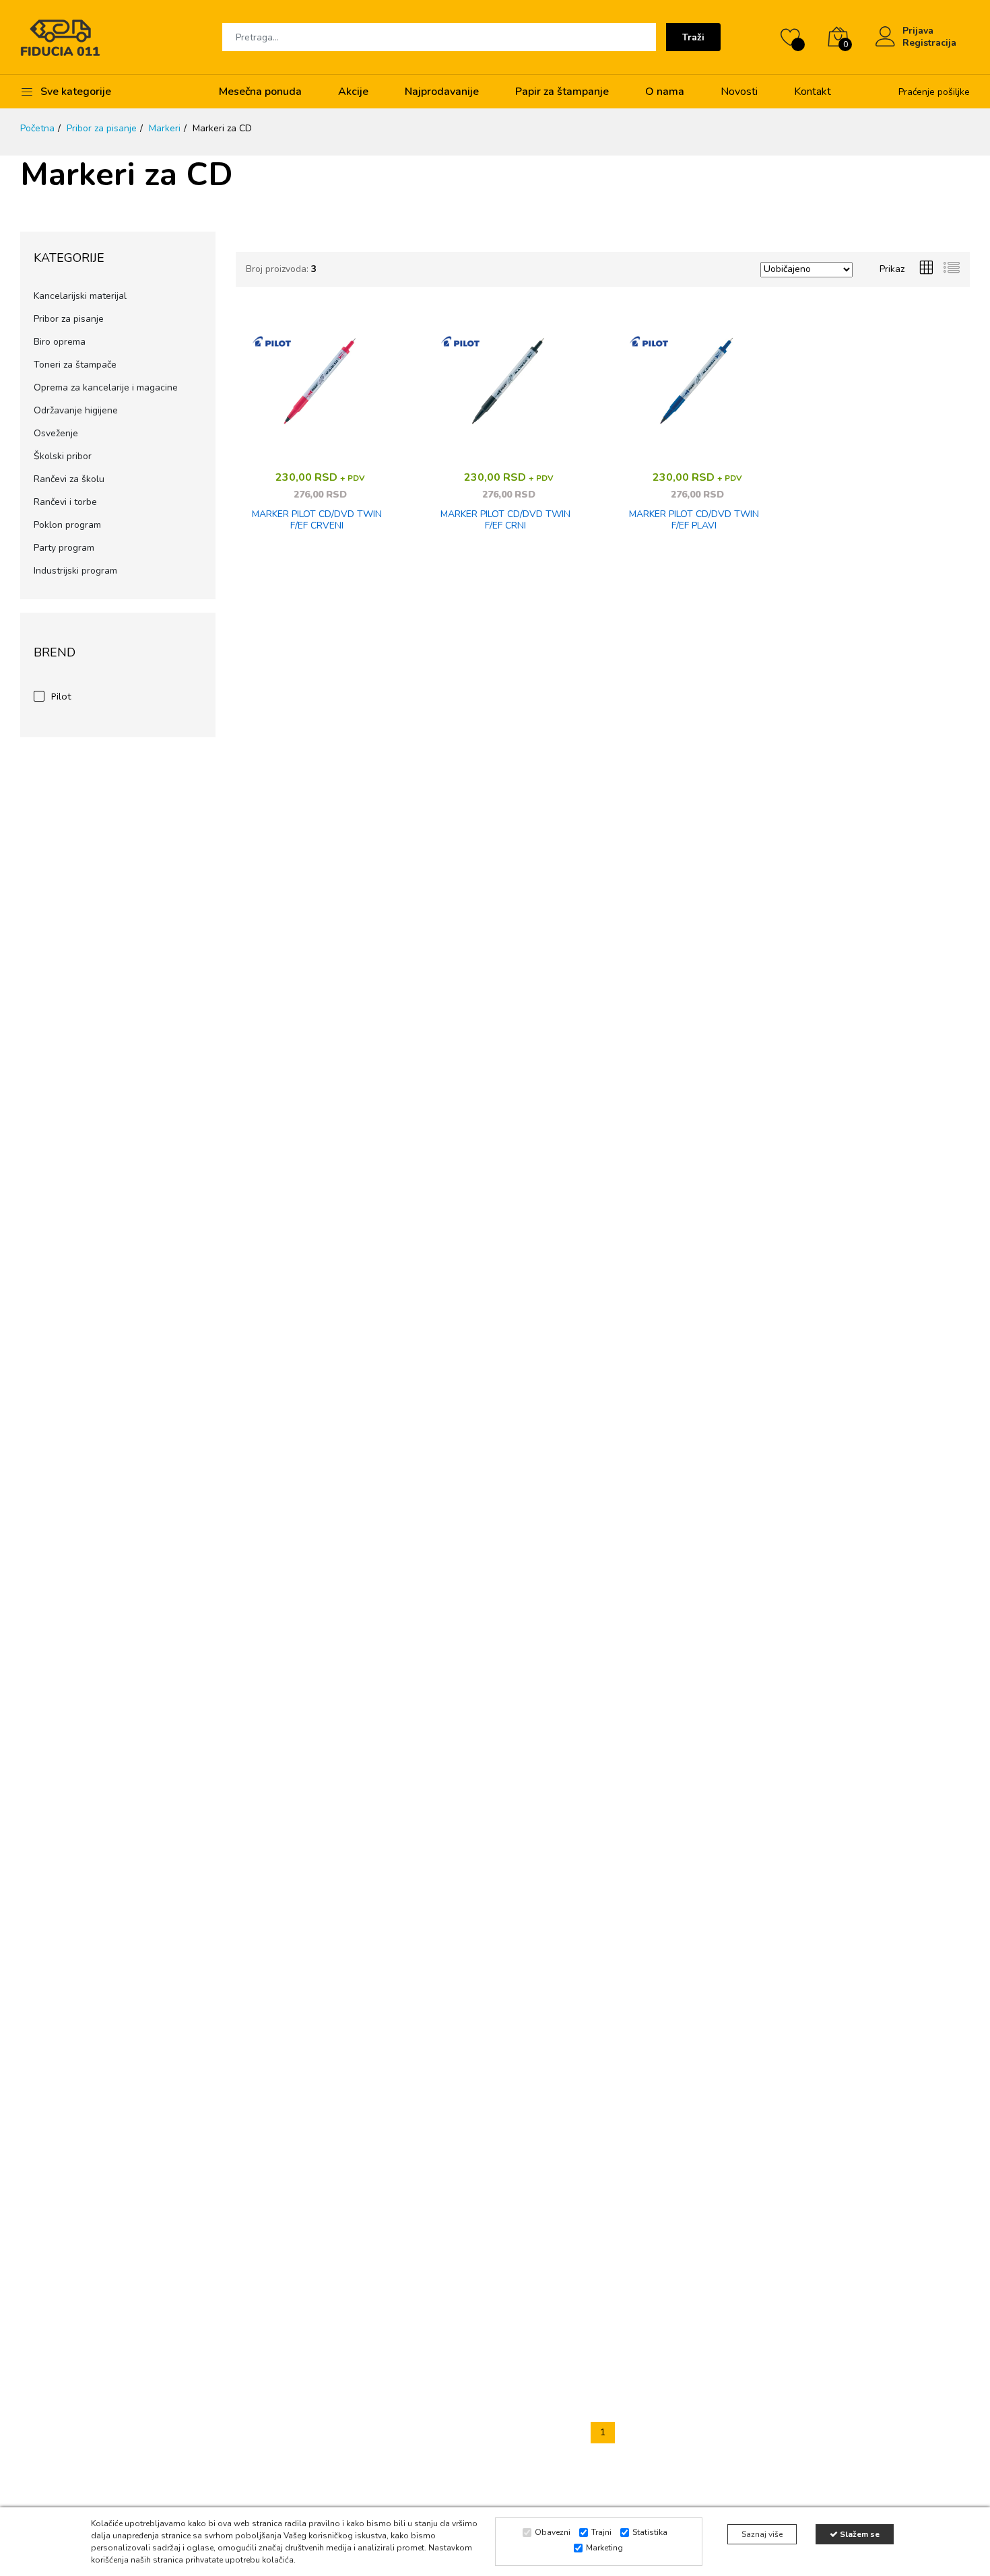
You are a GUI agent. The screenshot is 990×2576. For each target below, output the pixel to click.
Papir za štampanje (562, 92)
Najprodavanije (442, 92)
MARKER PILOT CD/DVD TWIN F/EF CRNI (505, 520)
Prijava (918, 31)
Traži (693, 37)
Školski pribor (63, 456)
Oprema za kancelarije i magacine (106, 387)
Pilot (61, 696)
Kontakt (813, 92)
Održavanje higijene (76, 410)
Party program (64, 548)
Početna (37, 128)
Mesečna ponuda (260, 92)
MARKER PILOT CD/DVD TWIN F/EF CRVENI (317, 520)
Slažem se (859, 2534)
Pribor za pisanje (102, 128)
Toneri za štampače (75, 365)
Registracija (929, 43)
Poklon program (67, 525)
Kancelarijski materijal (80, 296)
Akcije (353, 92)
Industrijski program (75, 571)
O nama (665, 92)
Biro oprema (60, 342)
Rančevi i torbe (65, 502)
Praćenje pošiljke (934, 92)
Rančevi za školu (69, 479)
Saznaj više (762, 2534)
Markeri (165, 128)
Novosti (739, 92)
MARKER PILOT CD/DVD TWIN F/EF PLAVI (694, 520)
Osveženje (56, 433)
